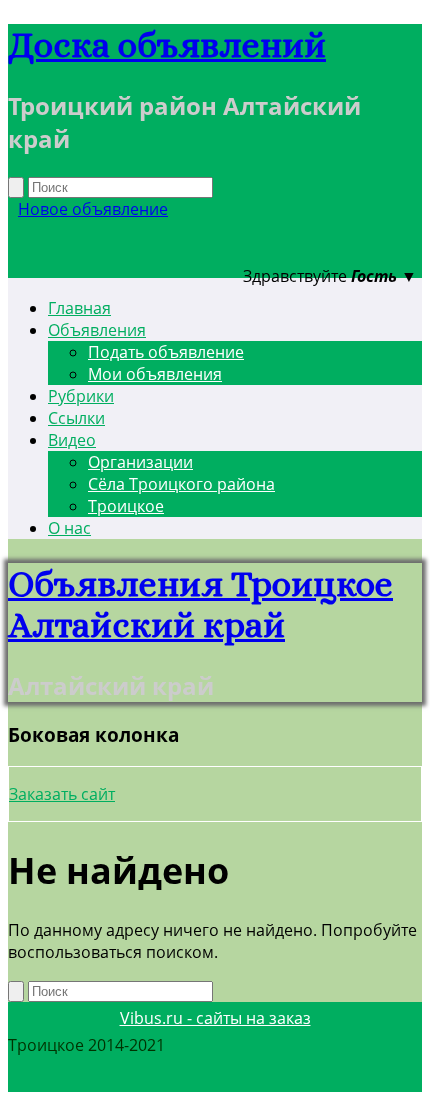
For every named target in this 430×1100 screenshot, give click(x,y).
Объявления (97, 330)
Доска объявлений (167, 44)
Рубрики (81, 396)
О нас (69, 528)
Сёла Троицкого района (181, 484)
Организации (140, 462)
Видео (72, 440)
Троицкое (126, 506)
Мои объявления (155, 374)
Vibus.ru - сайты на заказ (215, 1018)
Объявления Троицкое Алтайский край (200, 604)
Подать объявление (166, 352)
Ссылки (76, 418)
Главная (79, 308)
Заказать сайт (62, 794)
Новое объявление (93, 209)
